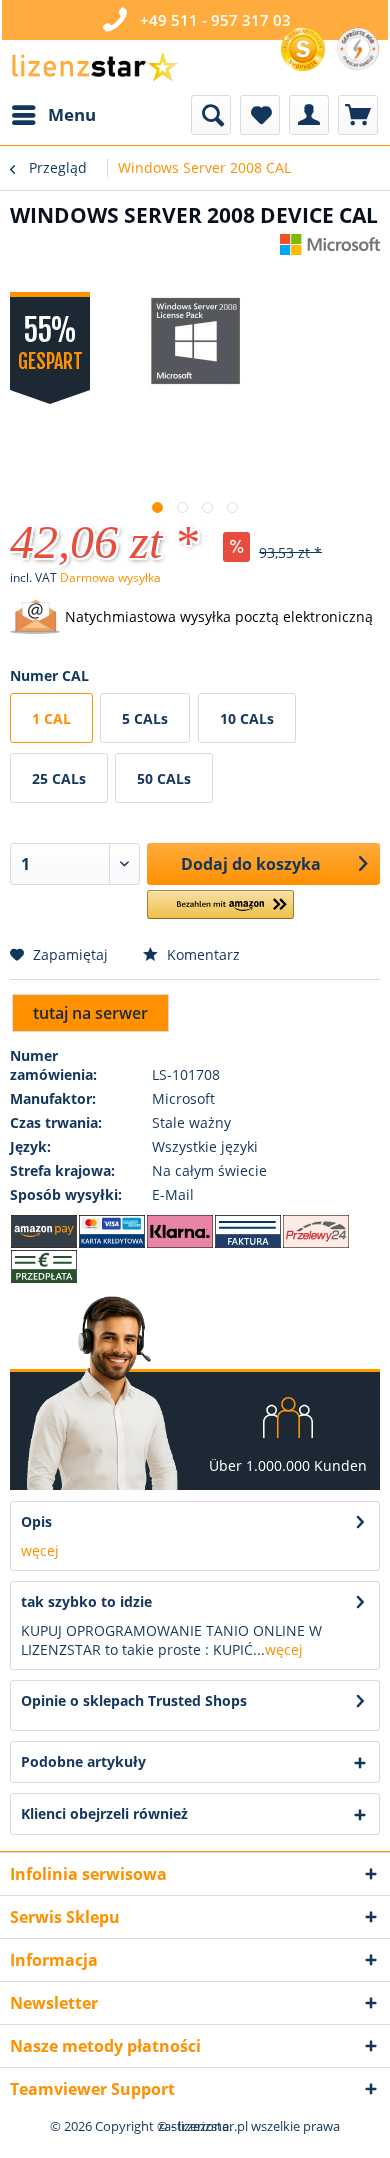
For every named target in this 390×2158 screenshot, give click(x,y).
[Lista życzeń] (260, 115)
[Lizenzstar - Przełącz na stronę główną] (94, 67)
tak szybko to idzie (86, 1601)
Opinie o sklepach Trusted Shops (134, 1700)
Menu (72, 114)
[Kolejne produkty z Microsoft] (330, 251)
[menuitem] (53, 115)
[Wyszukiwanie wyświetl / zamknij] (211, 115)
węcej (40, 1550)
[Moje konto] (309, 115)
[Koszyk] (358, 115)
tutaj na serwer (90, 1013)
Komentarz (201, 954)
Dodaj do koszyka (251, 864)
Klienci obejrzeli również (104, 1813)
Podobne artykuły (83, 1761)
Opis (36, 1521)
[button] (220, 912)
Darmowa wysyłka (110, 577)
